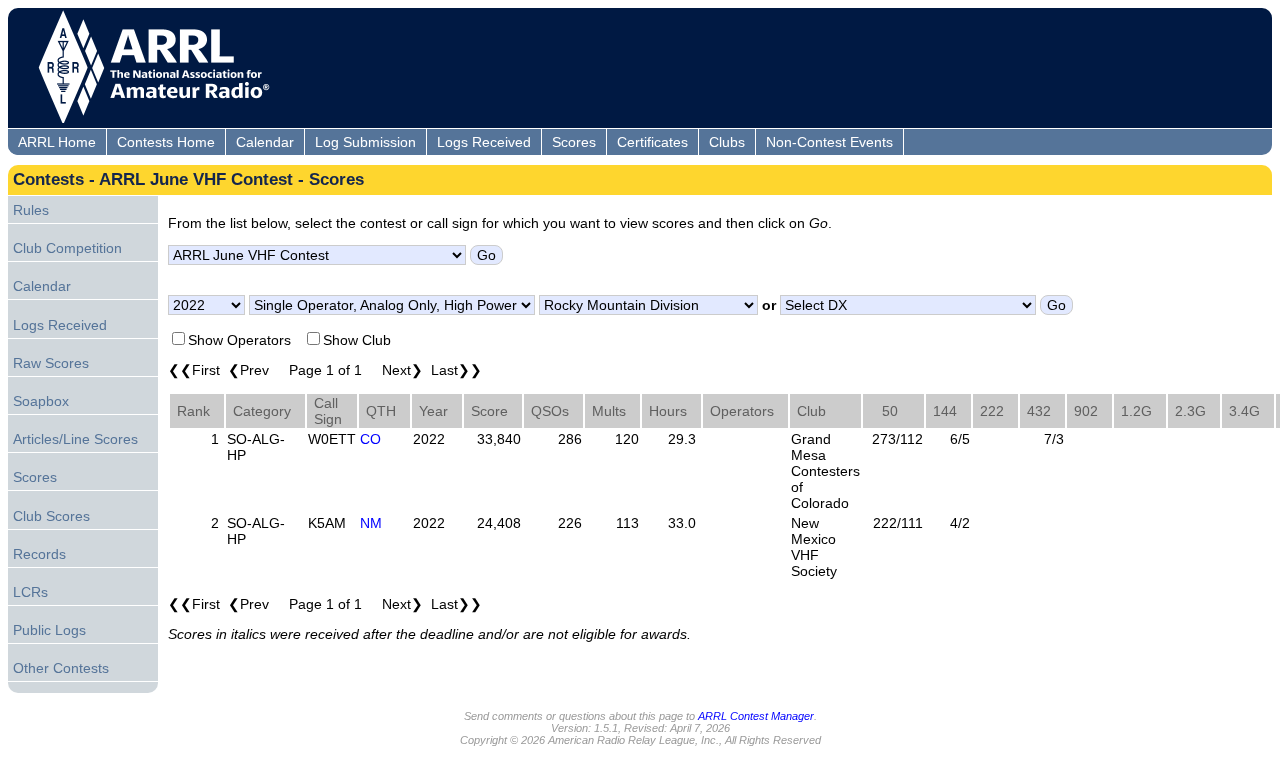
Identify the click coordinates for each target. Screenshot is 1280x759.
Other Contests (61, 668)
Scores (574, 142)
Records (39, 554)
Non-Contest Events (829, 142)
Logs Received (484, 142)
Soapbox (41, 401)
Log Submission (365, 142)
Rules (31, 210)
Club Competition (67, 248)
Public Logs (49, 630)
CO (370, 439)
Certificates (652, 142)
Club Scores (51, 516)
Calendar (265, 142)
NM (371, 523)
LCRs (30, 592)
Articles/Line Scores (75, 439)
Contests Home (166, 142)
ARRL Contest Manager (756, 716)
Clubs (727, 142)
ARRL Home (57, 142)
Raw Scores (51, 363)
